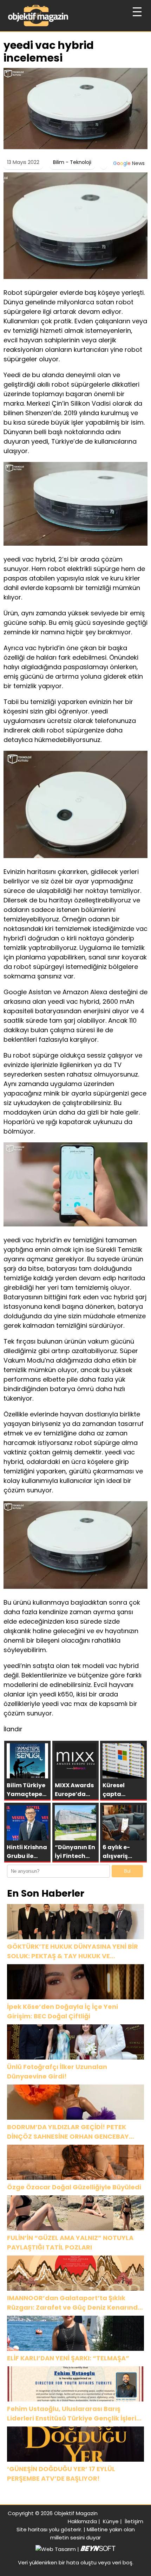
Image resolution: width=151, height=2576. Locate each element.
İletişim (134, 2521)
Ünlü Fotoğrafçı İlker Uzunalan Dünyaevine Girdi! (57, 2071)
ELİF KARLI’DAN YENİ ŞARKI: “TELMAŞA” (68, 2358)
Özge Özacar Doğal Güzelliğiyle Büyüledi (74, 2187)
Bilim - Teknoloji (72, 162)
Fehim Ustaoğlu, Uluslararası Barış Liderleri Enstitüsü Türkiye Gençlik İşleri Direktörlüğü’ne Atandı (72, 2414)
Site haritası (32, 2529)
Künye (111, 2521)
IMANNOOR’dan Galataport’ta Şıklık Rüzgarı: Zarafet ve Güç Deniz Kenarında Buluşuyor (75, 2303)
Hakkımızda (82, 2521)
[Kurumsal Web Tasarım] (98, 2549)
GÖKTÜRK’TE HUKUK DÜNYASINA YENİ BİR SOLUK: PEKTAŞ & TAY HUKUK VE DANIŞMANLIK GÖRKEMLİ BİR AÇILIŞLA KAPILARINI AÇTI (73, 1951)
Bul (127, 1871)
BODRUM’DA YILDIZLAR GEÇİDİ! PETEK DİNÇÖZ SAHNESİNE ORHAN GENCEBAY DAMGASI (68, 2132)
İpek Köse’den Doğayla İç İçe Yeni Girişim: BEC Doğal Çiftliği (63, 2011)
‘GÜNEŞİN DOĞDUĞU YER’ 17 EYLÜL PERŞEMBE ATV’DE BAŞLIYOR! (61, 2474)
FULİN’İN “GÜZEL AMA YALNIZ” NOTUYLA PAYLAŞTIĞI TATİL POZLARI (70, 2242)
